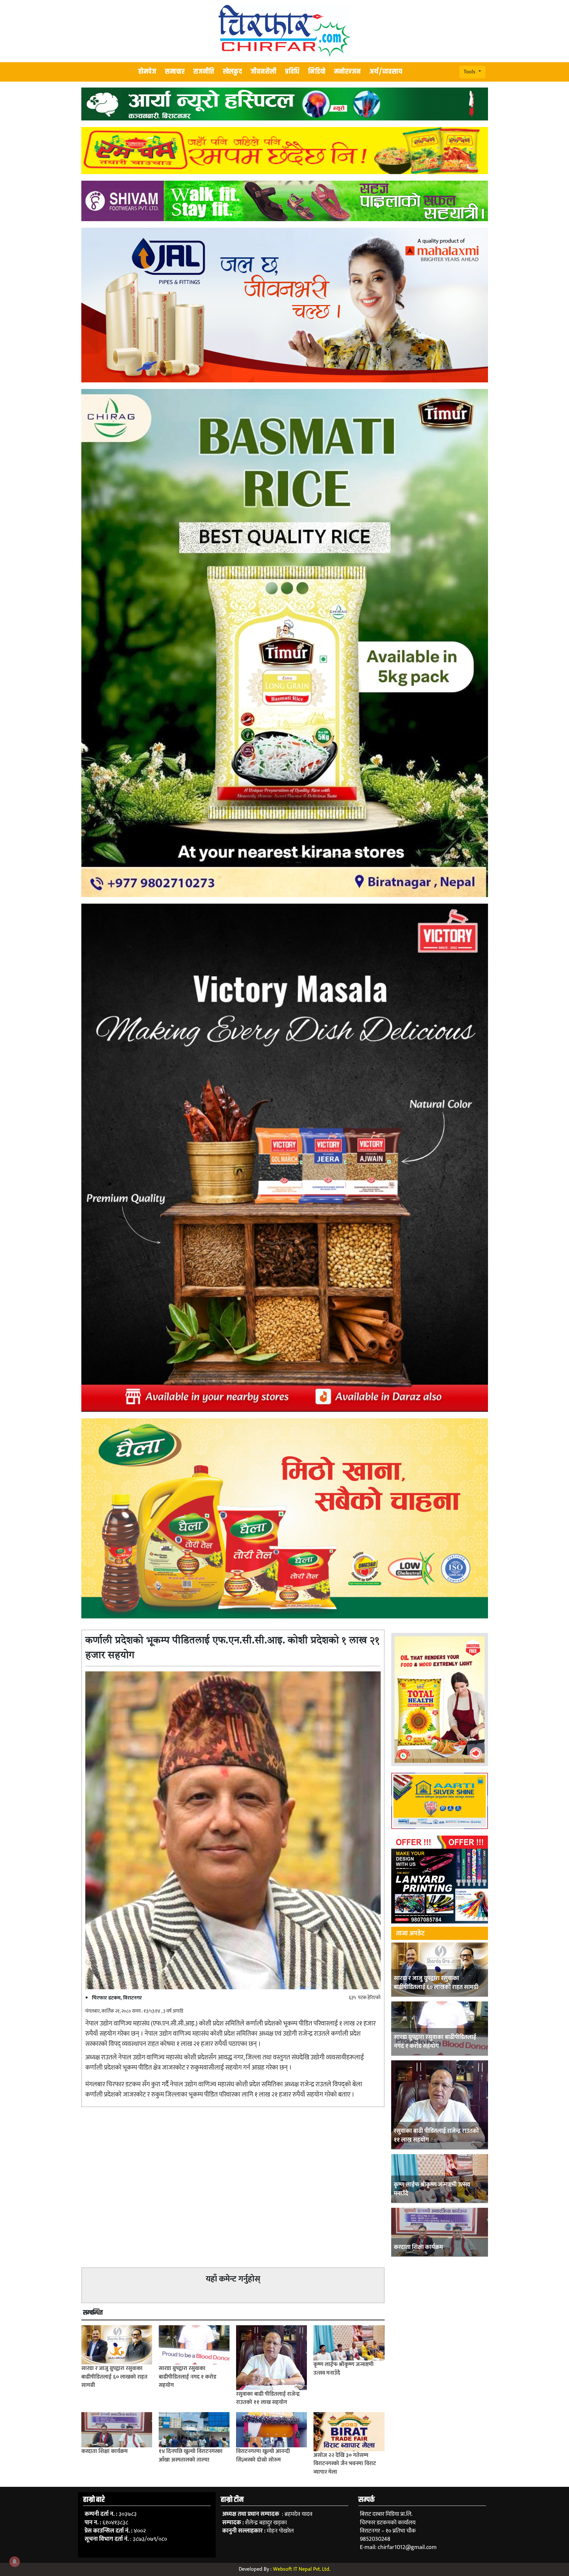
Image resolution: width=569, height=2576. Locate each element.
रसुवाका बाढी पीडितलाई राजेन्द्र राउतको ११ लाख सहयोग (436, 2136)
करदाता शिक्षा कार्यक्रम (418, 2247)
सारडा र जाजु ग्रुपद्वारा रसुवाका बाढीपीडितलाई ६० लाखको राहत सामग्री (436, 1983)
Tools (470, 72)
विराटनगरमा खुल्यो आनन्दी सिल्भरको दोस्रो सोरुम (263, 2456)
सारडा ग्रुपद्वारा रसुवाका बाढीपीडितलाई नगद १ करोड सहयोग (435, 2042)
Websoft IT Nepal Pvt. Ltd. (302, 2569)
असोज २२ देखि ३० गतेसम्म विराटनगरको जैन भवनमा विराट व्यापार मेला (345, 2464)
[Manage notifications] (14, 2562)
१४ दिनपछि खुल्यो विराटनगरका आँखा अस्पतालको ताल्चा (191, 2456)
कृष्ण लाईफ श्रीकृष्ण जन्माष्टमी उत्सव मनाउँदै (432, 2189)
